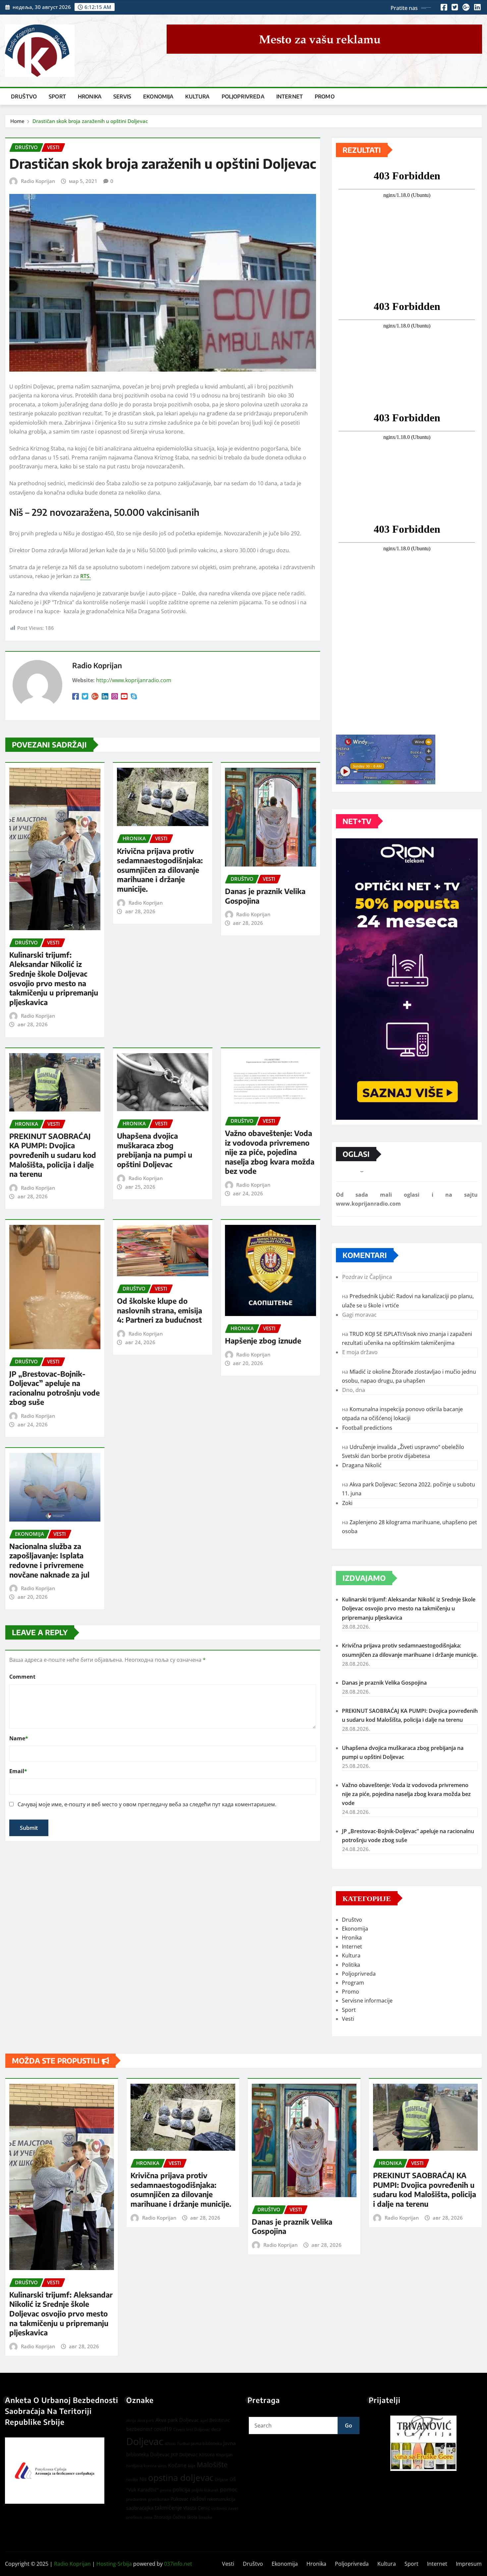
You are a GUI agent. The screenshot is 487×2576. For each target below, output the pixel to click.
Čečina (179, 2517)
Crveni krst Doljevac (192, 2429)
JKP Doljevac (184, 2455)
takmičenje (168, 2508)
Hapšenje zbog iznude (263, 1341)
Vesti (348, 2019)
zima (148, 2517)
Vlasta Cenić (197, 2508)
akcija (131, 2421)
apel (204, 2420)
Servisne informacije (367, 2001)
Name (19, 1738)
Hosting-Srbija (114, 2564)
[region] (425, 2443)
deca (216, 2429)
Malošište (212, 2465)
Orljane (221, 2479)
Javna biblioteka (206, 2443)
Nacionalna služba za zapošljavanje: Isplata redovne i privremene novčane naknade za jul (49, 1560)
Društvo (24, 96)
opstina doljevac (181, 2478)
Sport (57, 96)
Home (17, 121)
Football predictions (367, 1428)
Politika (351, 1965)
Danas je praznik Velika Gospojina (384, 1683)
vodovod (219, 2508)
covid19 (163, 2429)
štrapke (205, 2517)
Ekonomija (158, 96)
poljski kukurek (205, 2490)
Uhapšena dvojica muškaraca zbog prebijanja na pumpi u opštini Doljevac (155, 1150)
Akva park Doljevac (177, 2420)
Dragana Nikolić (362, 1465)
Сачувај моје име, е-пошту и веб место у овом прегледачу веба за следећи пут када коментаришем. (147, 1804)
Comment (22, 1677)
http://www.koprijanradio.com (134, 680)
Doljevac (145, 2441)
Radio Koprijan (38, 181)
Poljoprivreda (243, 96)
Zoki (347, 1503)
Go (349, 2426)
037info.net (178, 2564)
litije (192, 2466)
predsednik (136, 2499)
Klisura (207, 2455)
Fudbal (183, 2444)
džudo (170, 2444)
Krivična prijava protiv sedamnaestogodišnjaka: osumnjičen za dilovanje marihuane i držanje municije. (160, 870)
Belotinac (220, 2420)
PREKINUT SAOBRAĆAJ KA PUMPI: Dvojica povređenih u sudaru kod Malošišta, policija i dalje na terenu (53, 1155)
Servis (122, 96)
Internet (290, 96)
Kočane (177, 2465)
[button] (425, 2443)
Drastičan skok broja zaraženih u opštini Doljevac (90, 121)
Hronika (90, 96)
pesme (166, 2490)
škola (192, 2517)
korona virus (155, 2466)
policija (181, 2489)
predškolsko (159, 2499)
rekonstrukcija (221, 2499)
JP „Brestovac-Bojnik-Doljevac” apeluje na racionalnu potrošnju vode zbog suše (54, 1388)
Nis (143, 2479)
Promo (325, 96)
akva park (146, 2421)
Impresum (469, 2564)
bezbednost (139, 2429)
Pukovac (180, 2499)
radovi (198, 2499)
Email (18, 1771)
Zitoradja (162, 2517)
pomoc (229, 2489)
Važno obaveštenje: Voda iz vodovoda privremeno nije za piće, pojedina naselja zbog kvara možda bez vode (270, 1152)
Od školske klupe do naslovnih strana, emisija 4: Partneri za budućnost (160, 1310)
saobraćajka (140, 2508)
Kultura (197, 96)
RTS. (85, 576)
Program (353, 1983)
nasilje (132, 2479)
